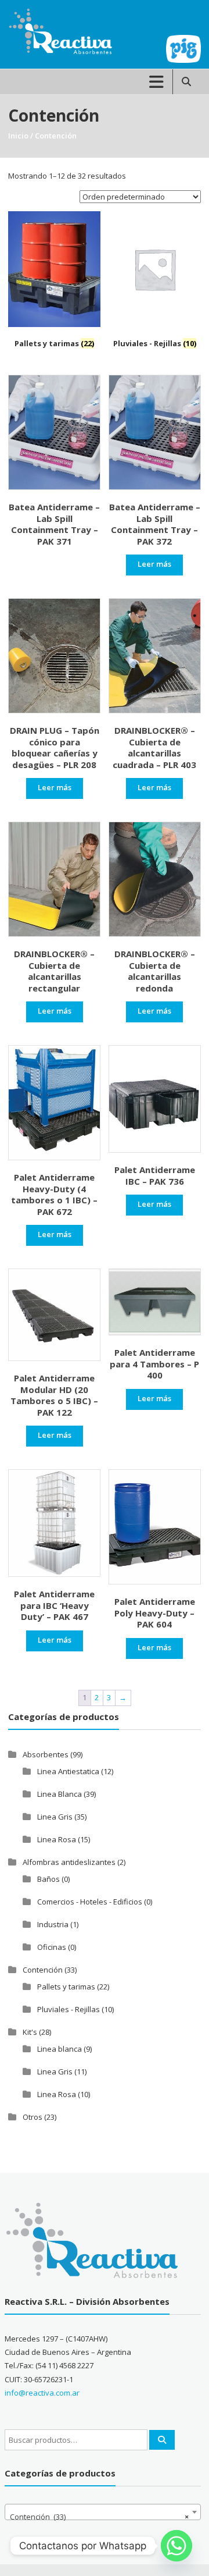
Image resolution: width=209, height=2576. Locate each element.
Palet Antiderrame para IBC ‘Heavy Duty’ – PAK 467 (54, 1605)
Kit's (30, 2032)
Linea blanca (60, 2049)
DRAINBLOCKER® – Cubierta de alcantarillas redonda (155, 971)
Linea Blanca (60, 1794)
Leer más (154, 564)
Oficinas (52, 1947)
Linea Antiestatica (68, 1771)
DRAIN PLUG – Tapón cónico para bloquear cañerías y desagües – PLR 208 (55, 747)
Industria (53, 1924)
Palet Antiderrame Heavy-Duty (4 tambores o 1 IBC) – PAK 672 (54, 1194)
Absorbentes (46, 1754)
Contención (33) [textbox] (99, 2517)
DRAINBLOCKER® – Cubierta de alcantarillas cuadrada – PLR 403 (154, 747)
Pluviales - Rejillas (69, 2009)
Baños (48, 1879)
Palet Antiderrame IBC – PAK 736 (155, 1175)
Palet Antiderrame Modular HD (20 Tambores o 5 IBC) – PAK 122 (54, 1395)
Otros (33, 2117)
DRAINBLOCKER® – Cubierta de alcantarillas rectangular (54, 971)
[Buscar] (162, 2440)
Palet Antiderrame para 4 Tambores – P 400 (154, 1364)
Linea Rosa (57, 1839)
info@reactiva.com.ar (42, 2393)
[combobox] (103, 2512)
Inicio (18, 136)
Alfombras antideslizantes (69, 1862)
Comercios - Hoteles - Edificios (90, 1902)
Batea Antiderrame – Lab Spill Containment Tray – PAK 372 (155, 524)
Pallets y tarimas (66, 1987)
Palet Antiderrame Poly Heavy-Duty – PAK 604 (155, 1613)
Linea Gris (55, 1817)
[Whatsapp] (176, 2546)
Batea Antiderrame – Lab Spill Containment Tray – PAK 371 (54, 524)
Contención (43, 1970)
